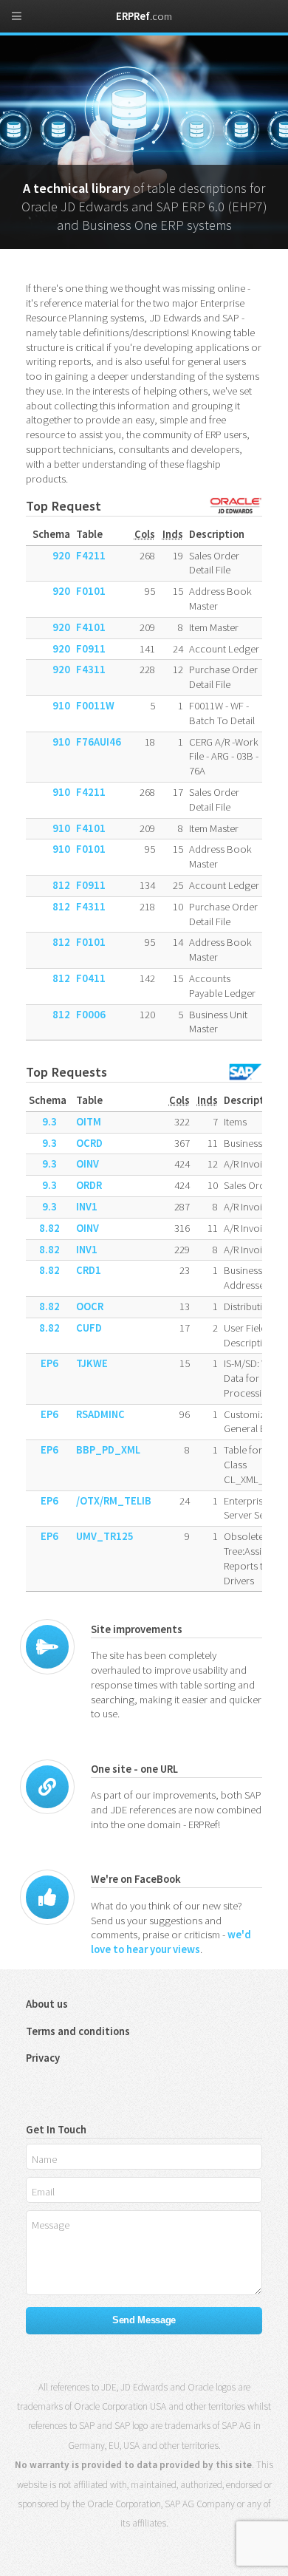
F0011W (95, 706)
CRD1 (89, 1270)
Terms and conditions (78, 2031)
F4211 (91, 556)
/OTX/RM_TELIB (114, 1501)
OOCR (90, 1306)
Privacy (43, 2058)
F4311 (91, 669)
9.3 (49, 1122)
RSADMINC (100, 1414)
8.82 (49, 1228)
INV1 (87, 1207)
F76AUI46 (99, 742)
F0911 (91, 649)
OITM (89, 1122)
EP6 (49, 1363)
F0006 (91, 1015)
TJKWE (92, 1363)
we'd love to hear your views (171, 1942)
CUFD (89, 1328)
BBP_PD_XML (108, 1450)
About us (47, 2004)
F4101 (91, 627)
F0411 (91, 978)
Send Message (144, 2320)
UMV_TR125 (105, 1536)
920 (61, 556)
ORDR (89, 1185)
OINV (88, 1164)
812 (61, 885)
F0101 (91, 591)
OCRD (89, 1143)
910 (61, 706)
